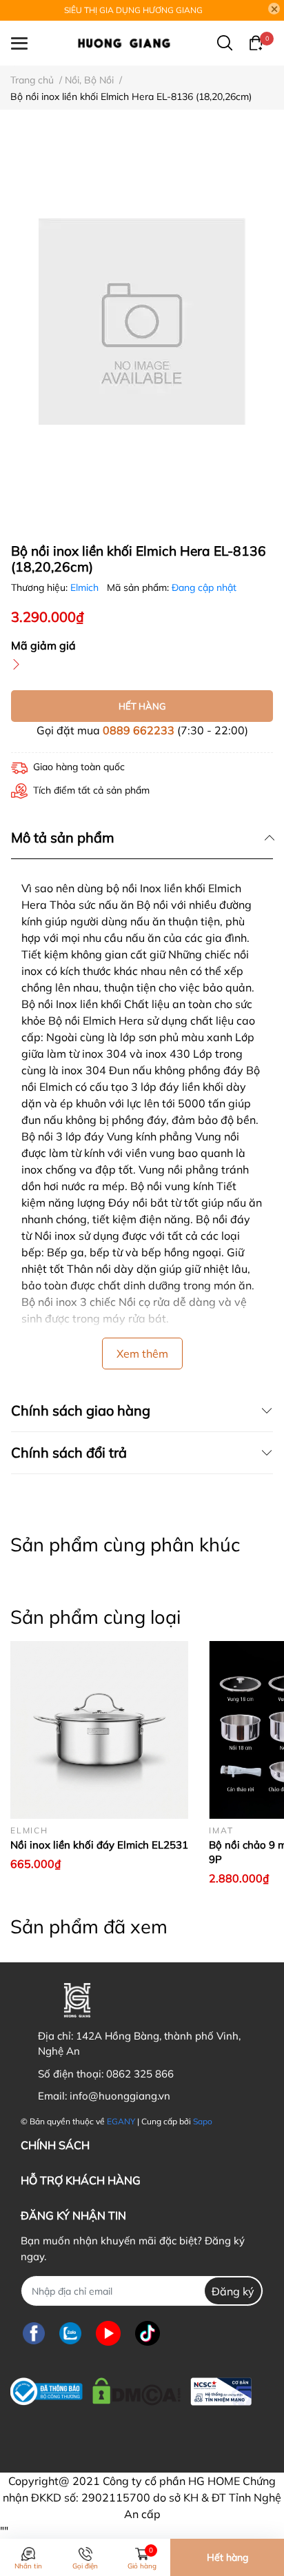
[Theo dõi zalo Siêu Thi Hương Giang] (70, 2333)
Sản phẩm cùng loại (95, 1617)
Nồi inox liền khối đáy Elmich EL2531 (99, 1845)
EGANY (121, 2121)
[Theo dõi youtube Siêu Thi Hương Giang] (108, 2333)
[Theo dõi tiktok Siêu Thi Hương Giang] (148, 2333)
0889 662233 (139, 730)
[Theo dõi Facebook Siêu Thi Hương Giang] (34, 2333)
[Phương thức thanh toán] (106, 2434)
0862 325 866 (140, 2074)
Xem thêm (142, 1354)
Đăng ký (233, 2291)
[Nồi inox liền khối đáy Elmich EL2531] (99, 1730)
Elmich (86, 587)
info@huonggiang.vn (120, 2096)
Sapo (203, 2121)
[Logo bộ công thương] (131, 2388)
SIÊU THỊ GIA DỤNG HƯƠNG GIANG (133, 10)
